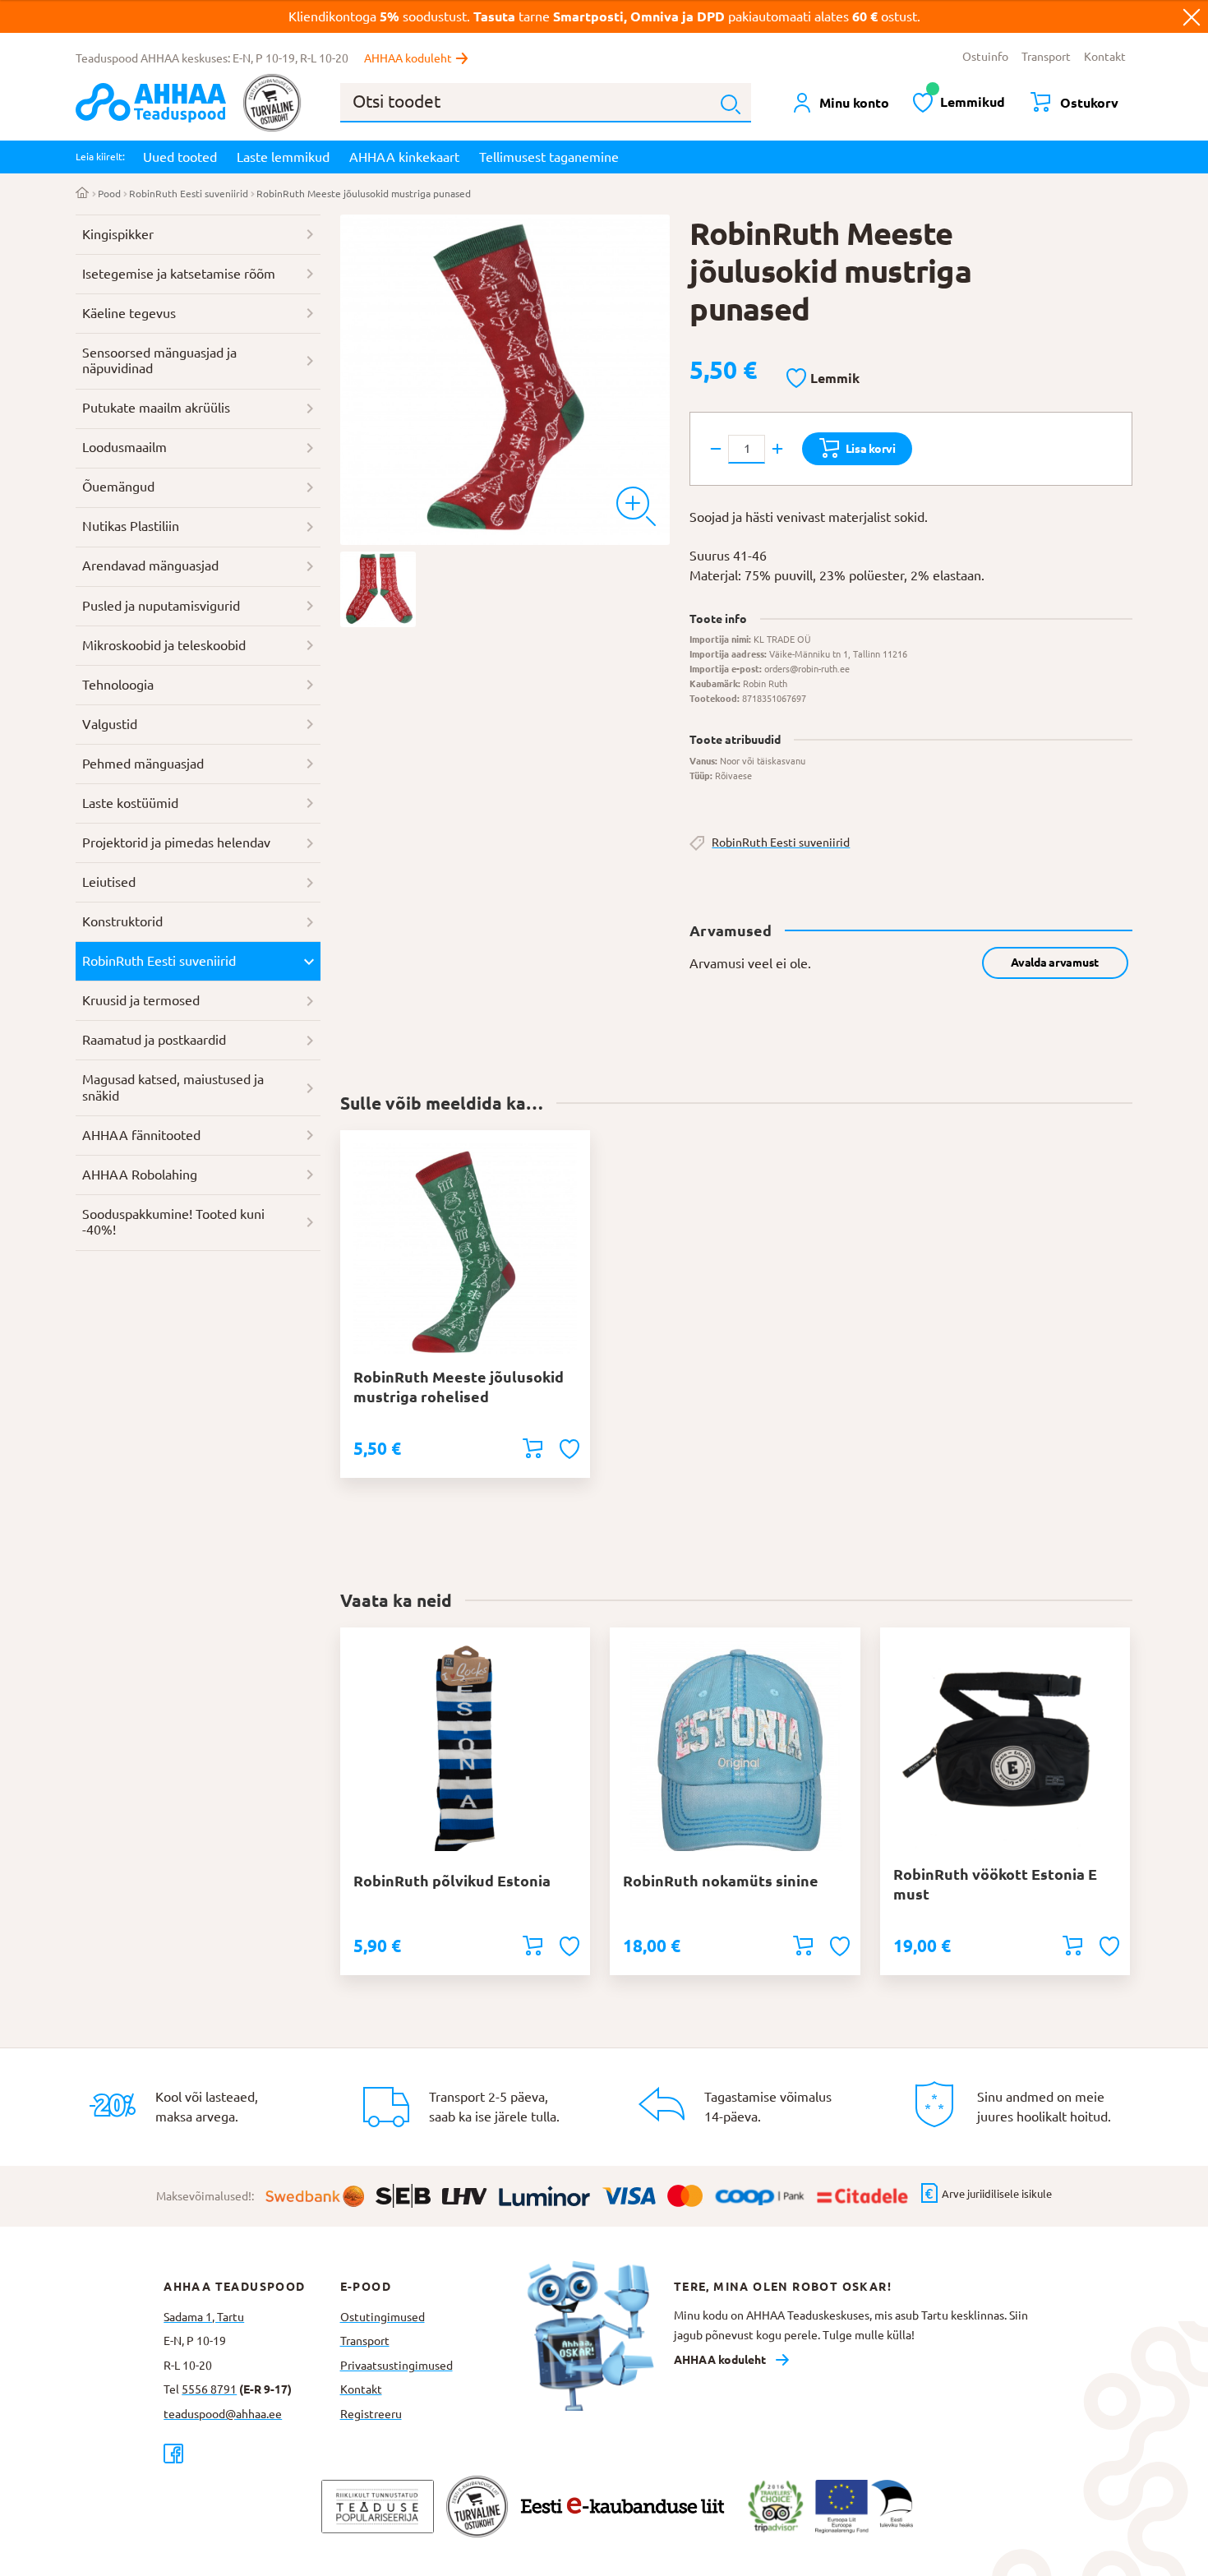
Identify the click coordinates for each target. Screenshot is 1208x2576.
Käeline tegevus (129, 313)
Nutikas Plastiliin (131, 526)
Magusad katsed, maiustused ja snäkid (173, 1087)
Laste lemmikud (283, 157)
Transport (1046, 57)
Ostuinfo (985, 57)
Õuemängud (118, 487)
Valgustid (110, 724)
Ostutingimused (383, 2317)
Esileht (83, 194)
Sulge (1192, 16)
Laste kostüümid (130, 803)
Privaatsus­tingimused (397, 2366)
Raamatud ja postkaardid (154, 1040)
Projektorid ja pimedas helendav (176, 843)
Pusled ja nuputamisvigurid (161, 606)
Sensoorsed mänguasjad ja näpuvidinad (159, 361)
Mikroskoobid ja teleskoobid (164, 645)
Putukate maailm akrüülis (156, 408)
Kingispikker (118, 234)
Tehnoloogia (118, 685)
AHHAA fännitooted (141, 1135)
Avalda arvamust (1055, 963)
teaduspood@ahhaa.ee (223, 2414)
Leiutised (109, 882)
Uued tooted (180, 157)
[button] (823, 379)
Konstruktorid (122, 921)
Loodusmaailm (124, 447)
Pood (109, 194)
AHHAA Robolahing (140, 1175)
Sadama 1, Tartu (204, 2317)
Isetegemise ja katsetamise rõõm (179, 274)
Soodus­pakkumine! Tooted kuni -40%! (173, 1222)
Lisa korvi (871, 449)
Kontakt (1105, 57)
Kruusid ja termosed (141, 1000)
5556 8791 (209, 2389)
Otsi (731, 104)
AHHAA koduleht (408, 58)
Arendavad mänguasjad (150, 566)
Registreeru (371, 2414)
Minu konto (854, 103)
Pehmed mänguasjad (143, 764)
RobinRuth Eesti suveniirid (189, 194)
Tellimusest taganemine (549, 157)
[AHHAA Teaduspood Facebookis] (251, 2453)
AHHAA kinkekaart (404, 157)
